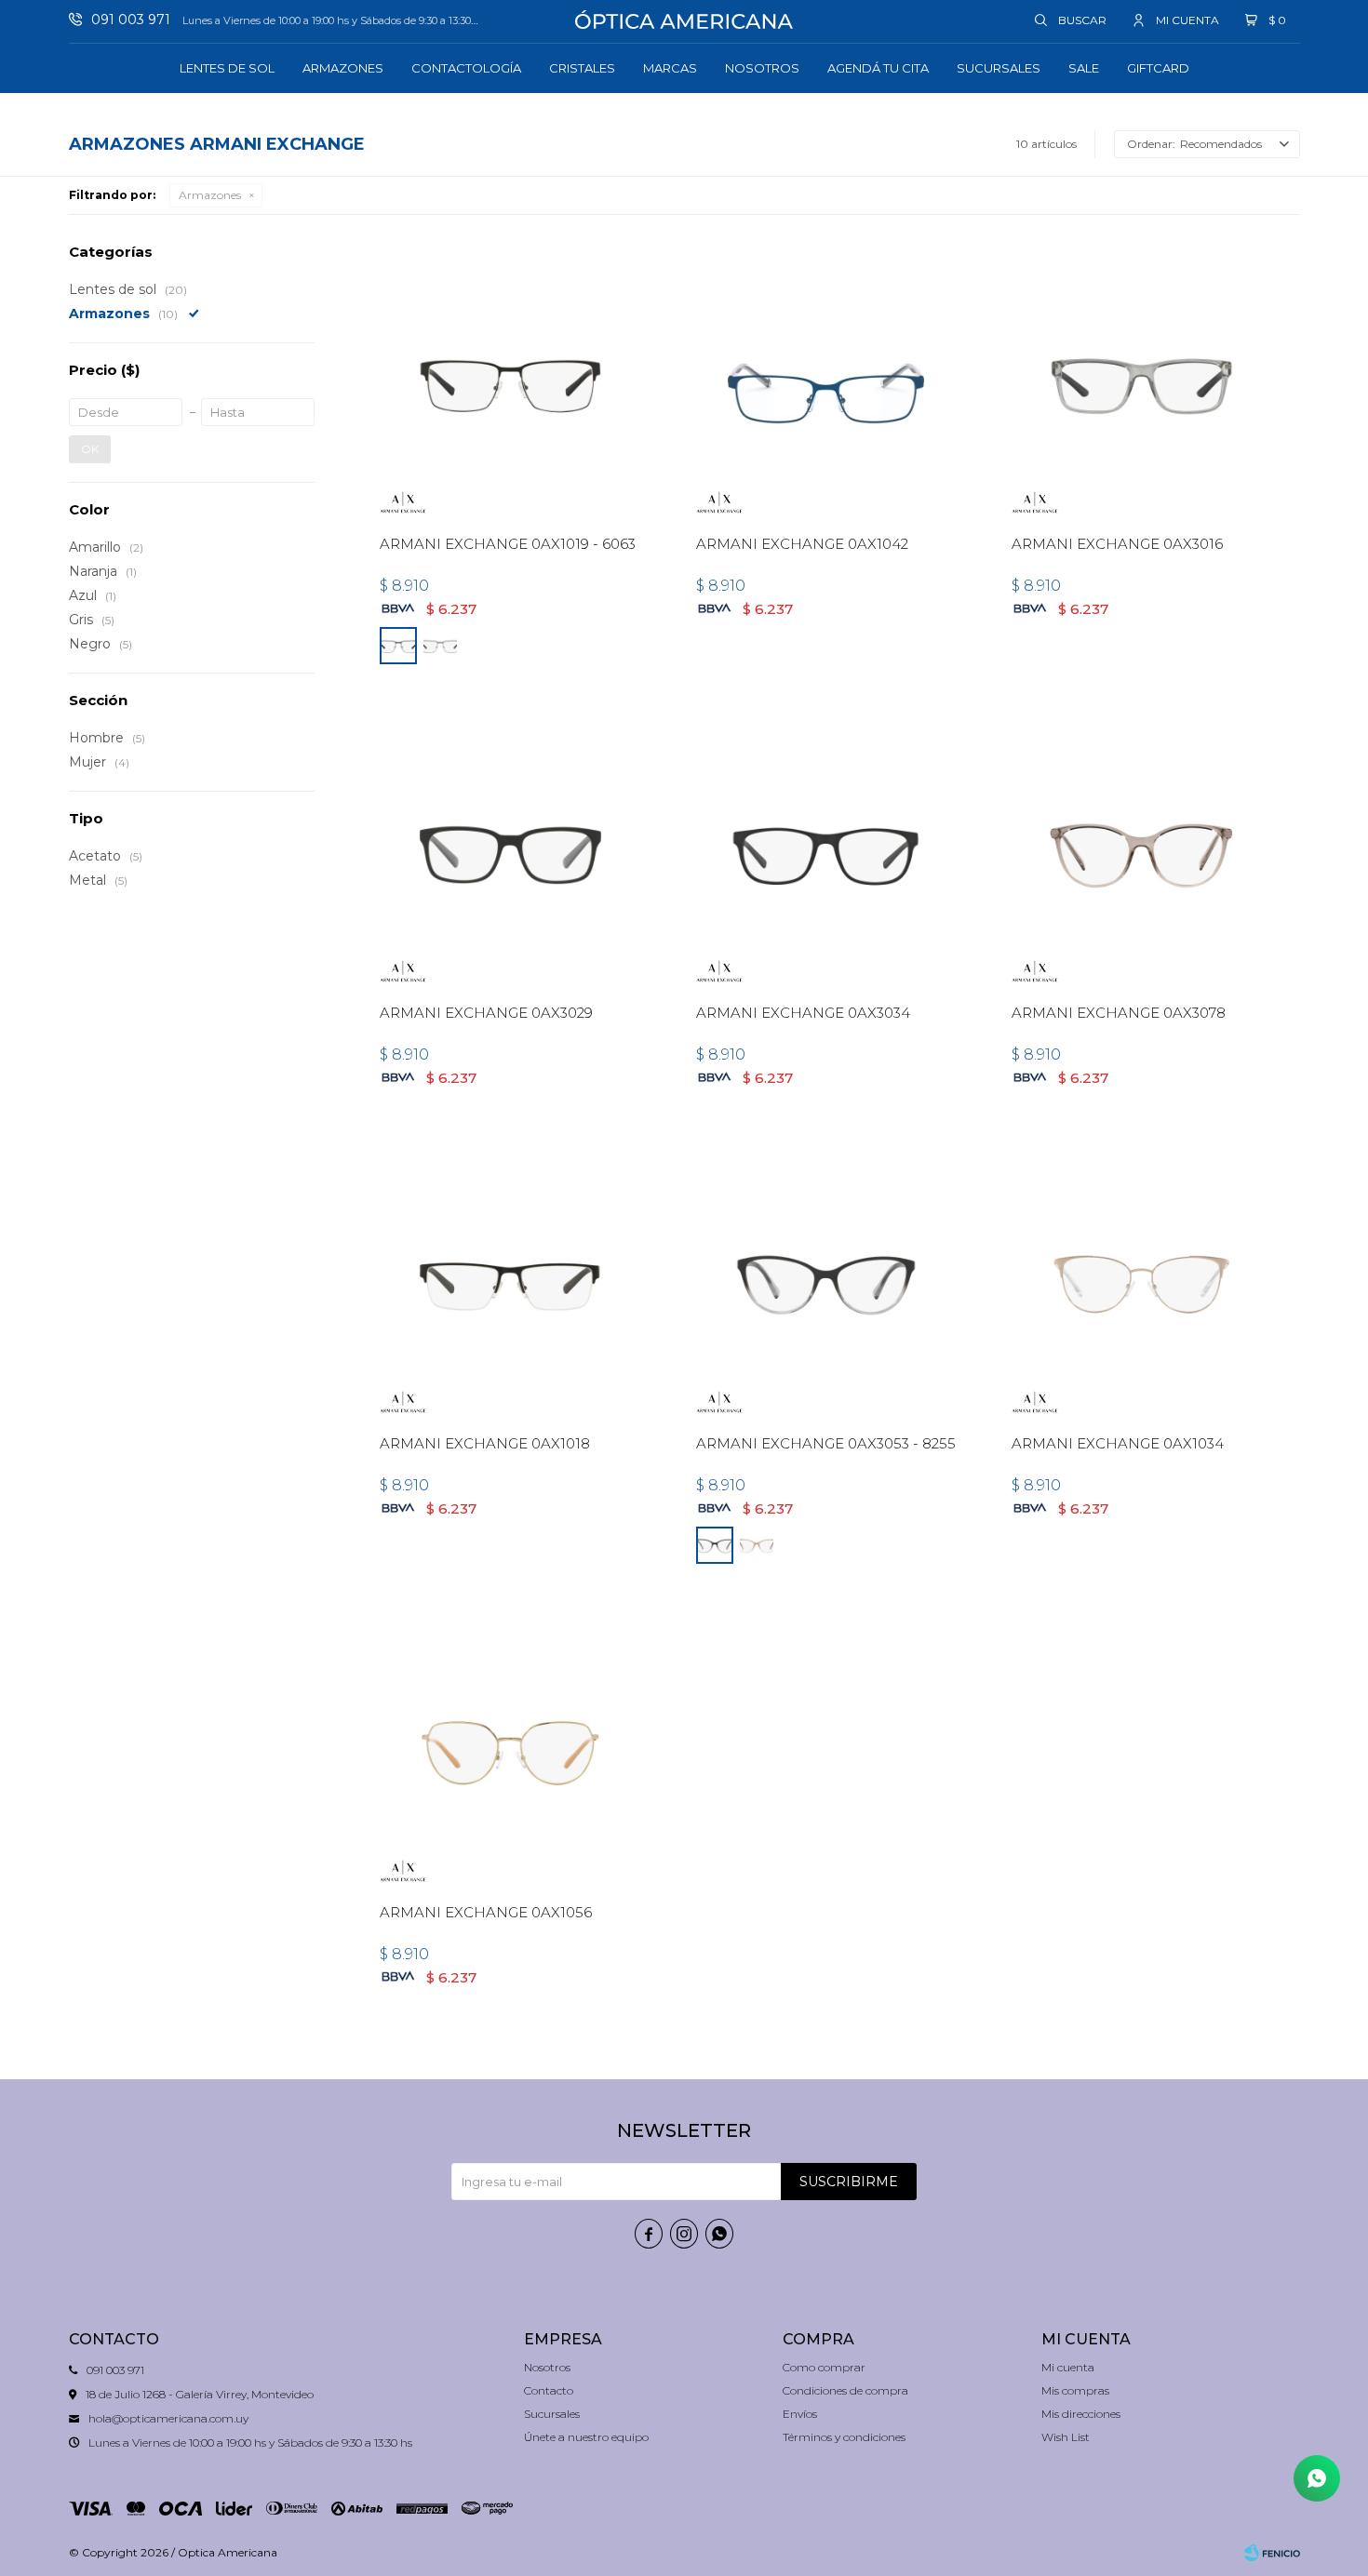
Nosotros (762, 68)
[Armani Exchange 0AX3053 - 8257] (757, 1545)
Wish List (1066, 2437)
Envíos (800, 2414)
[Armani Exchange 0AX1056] (510, 1749)
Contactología (466, 68)
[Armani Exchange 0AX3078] (1141, 850)
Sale (1084, 68)
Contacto (549, 2390)
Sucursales (999, 68)
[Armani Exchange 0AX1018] (510, 1281)
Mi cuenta (1068, 2367)
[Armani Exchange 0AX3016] (1141, 382)
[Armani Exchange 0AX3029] (510, 850)
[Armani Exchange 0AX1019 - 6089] (440, 646)
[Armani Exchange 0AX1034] (1141, 1281)
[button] (1072, 20)
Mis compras (1075, 2390)
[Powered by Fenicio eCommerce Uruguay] (1272, 2553)
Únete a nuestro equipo (586, 2437)
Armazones (343, 68)
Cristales (582, 68)
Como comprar (824, 2367)
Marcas (670, 68)
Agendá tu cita (878, 68)
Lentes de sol (227, 68)
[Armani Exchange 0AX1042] (826, 382)
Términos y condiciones (844, 2437)
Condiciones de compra (845, 2390)
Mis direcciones (1081, 2414)
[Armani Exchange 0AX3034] (826, 850)
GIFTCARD (1158, 68)
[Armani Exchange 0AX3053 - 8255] (826, 1281)
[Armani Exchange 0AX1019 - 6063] (510, 382)
